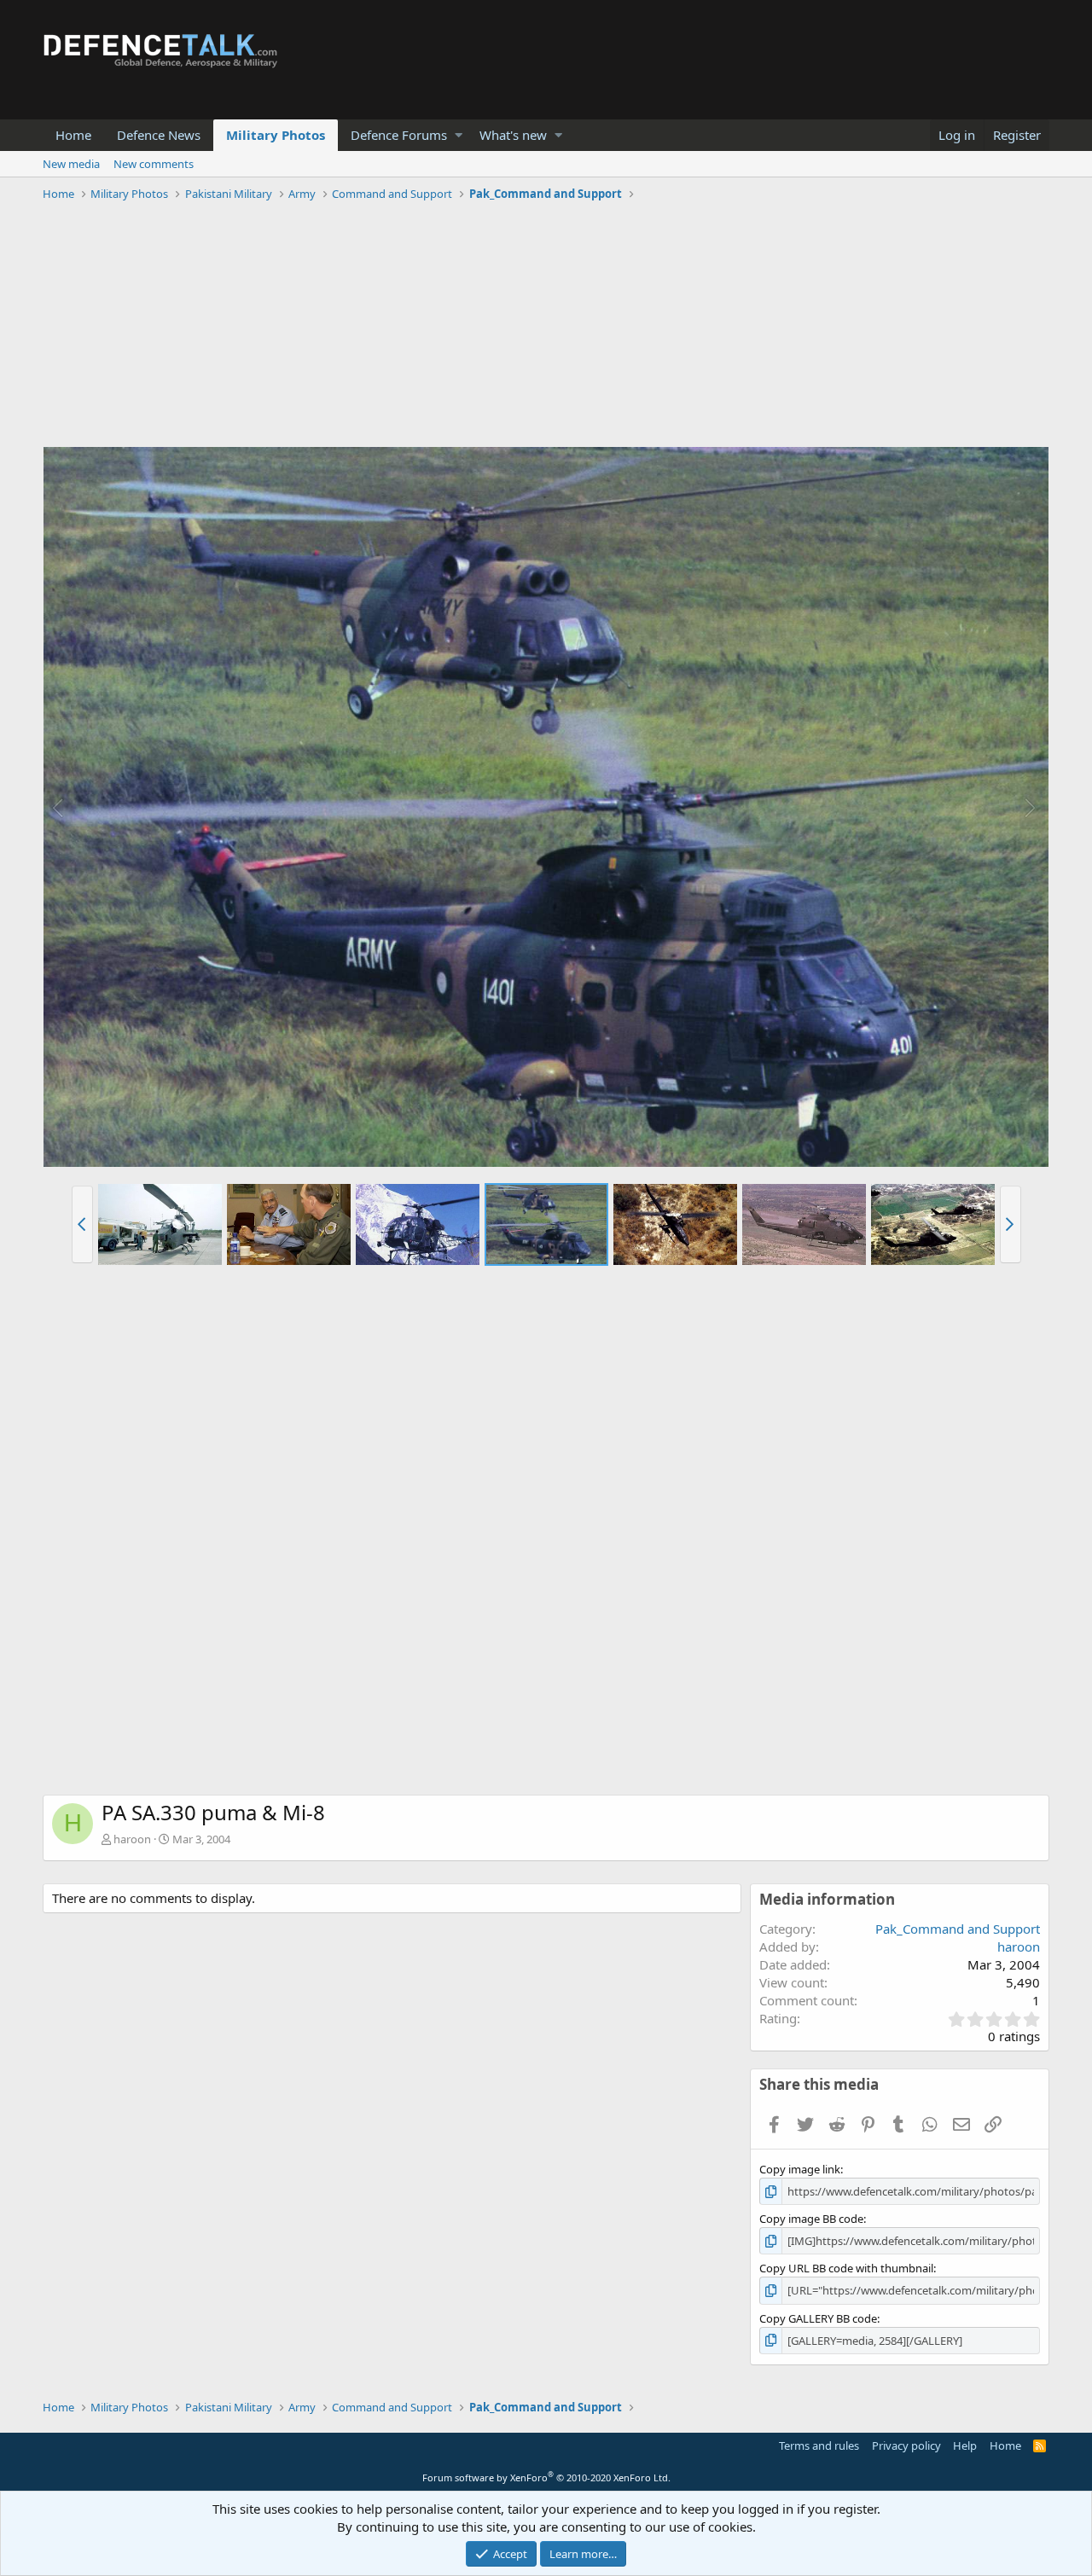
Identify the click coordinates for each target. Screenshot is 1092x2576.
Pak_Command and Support (958, 1929)
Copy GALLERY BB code (818, 2318)
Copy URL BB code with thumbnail (846, 2268)
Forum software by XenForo (546, 2477)
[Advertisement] (546, 327)
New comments (154, 164)
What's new (513, 135)
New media (71, 164)
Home (73, 135)
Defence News (159, 135)
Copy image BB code (811, 2219)
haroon (132, 1839)
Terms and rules (819, 2445)
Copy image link (800, 2169)
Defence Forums (399, 135)
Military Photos (276, 135)
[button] (459, 135)
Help (965, 2445)
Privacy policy (906, 2445)
